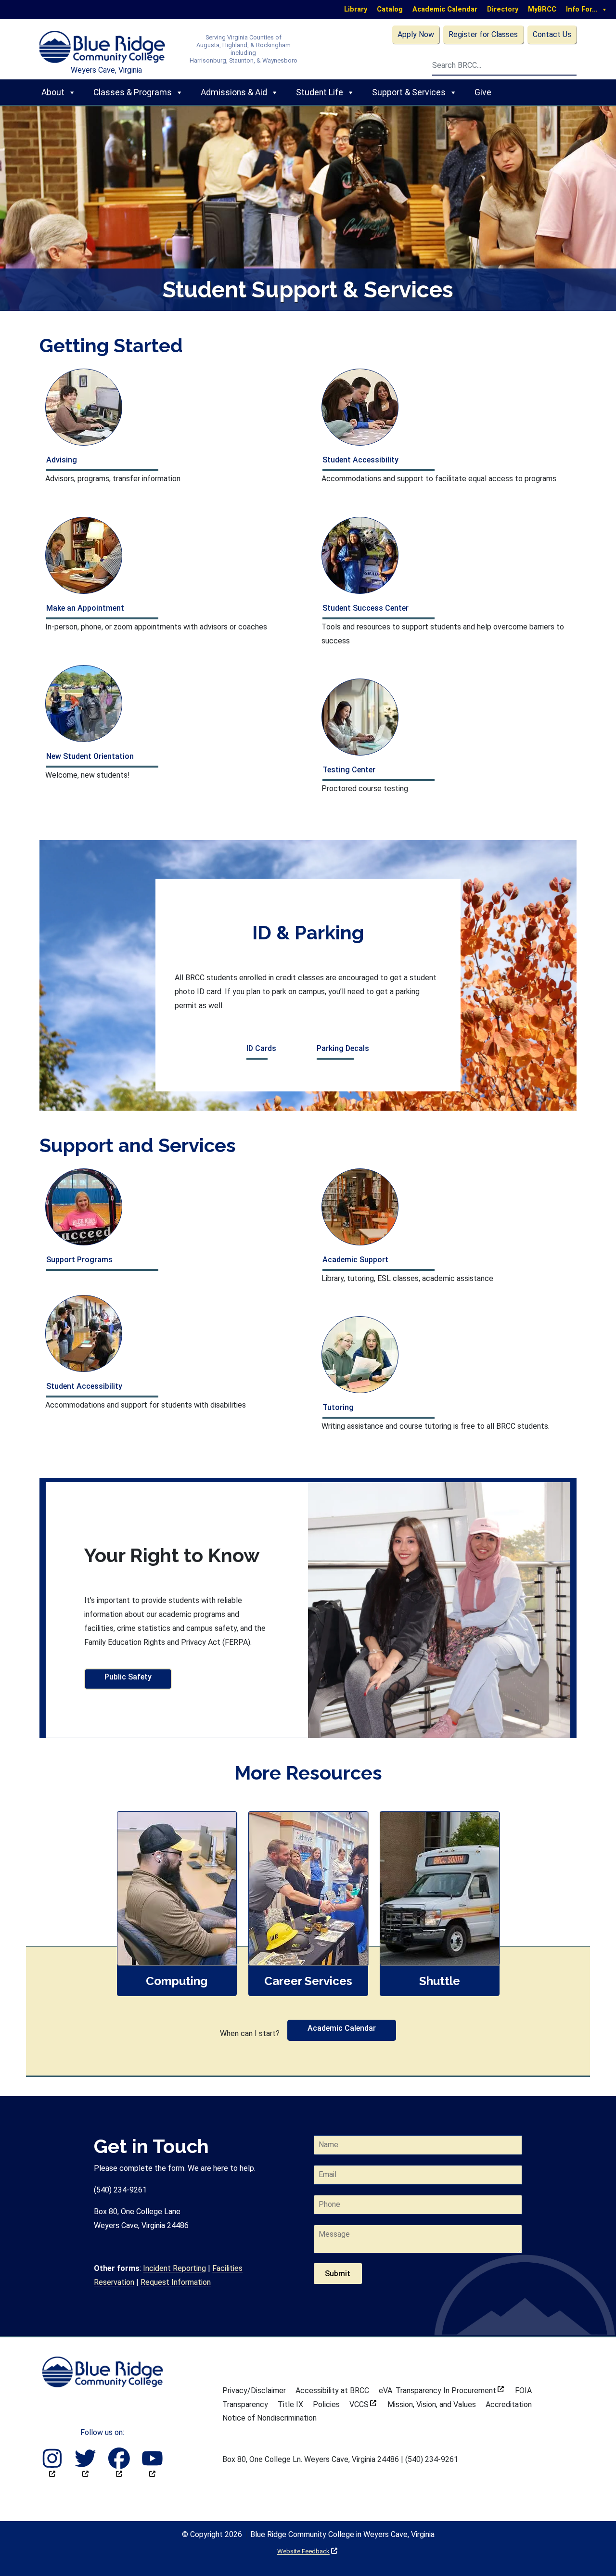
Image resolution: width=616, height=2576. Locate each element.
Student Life (320, 92)
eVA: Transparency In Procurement (441, 2390)
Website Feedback (307, 2551)
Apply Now (416, 34)
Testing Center (349, 770)
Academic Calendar (445, 9)
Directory (503, 9)
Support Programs (79, 1260)
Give (483, 92)
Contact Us (552, 34)
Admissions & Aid (234, 92)
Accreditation (509, 2404)
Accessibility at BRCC (332, 2390)
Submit (338, 2274)
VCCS (363, 2404)
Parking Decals (343, 1048)
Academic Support (355, 1260)
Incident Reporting (174, 2268)
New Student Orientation (90, 756)
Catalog (390, 9)
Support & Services (409, 92)
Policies (326, 2404)
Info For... (582, 9)
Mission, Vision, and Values (432, 2404)
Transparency (245, 2404)
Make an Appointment (85, 608)
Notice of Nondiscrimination (269, 2418)
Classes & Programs (133, 92)
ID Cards (261, 1048)
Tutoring (338, 1407)
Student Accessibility (360, 460)
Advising (62, 460)
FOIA (523, 2390)
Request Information (176, 2282)
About (53, 92)
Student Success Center (366, 608)
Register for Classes (483, 34)
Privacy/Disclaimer (254, 2390)
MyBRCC (542, 9)
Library (356, 9)
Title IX (290, 2404)
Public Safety (128, 1677)
